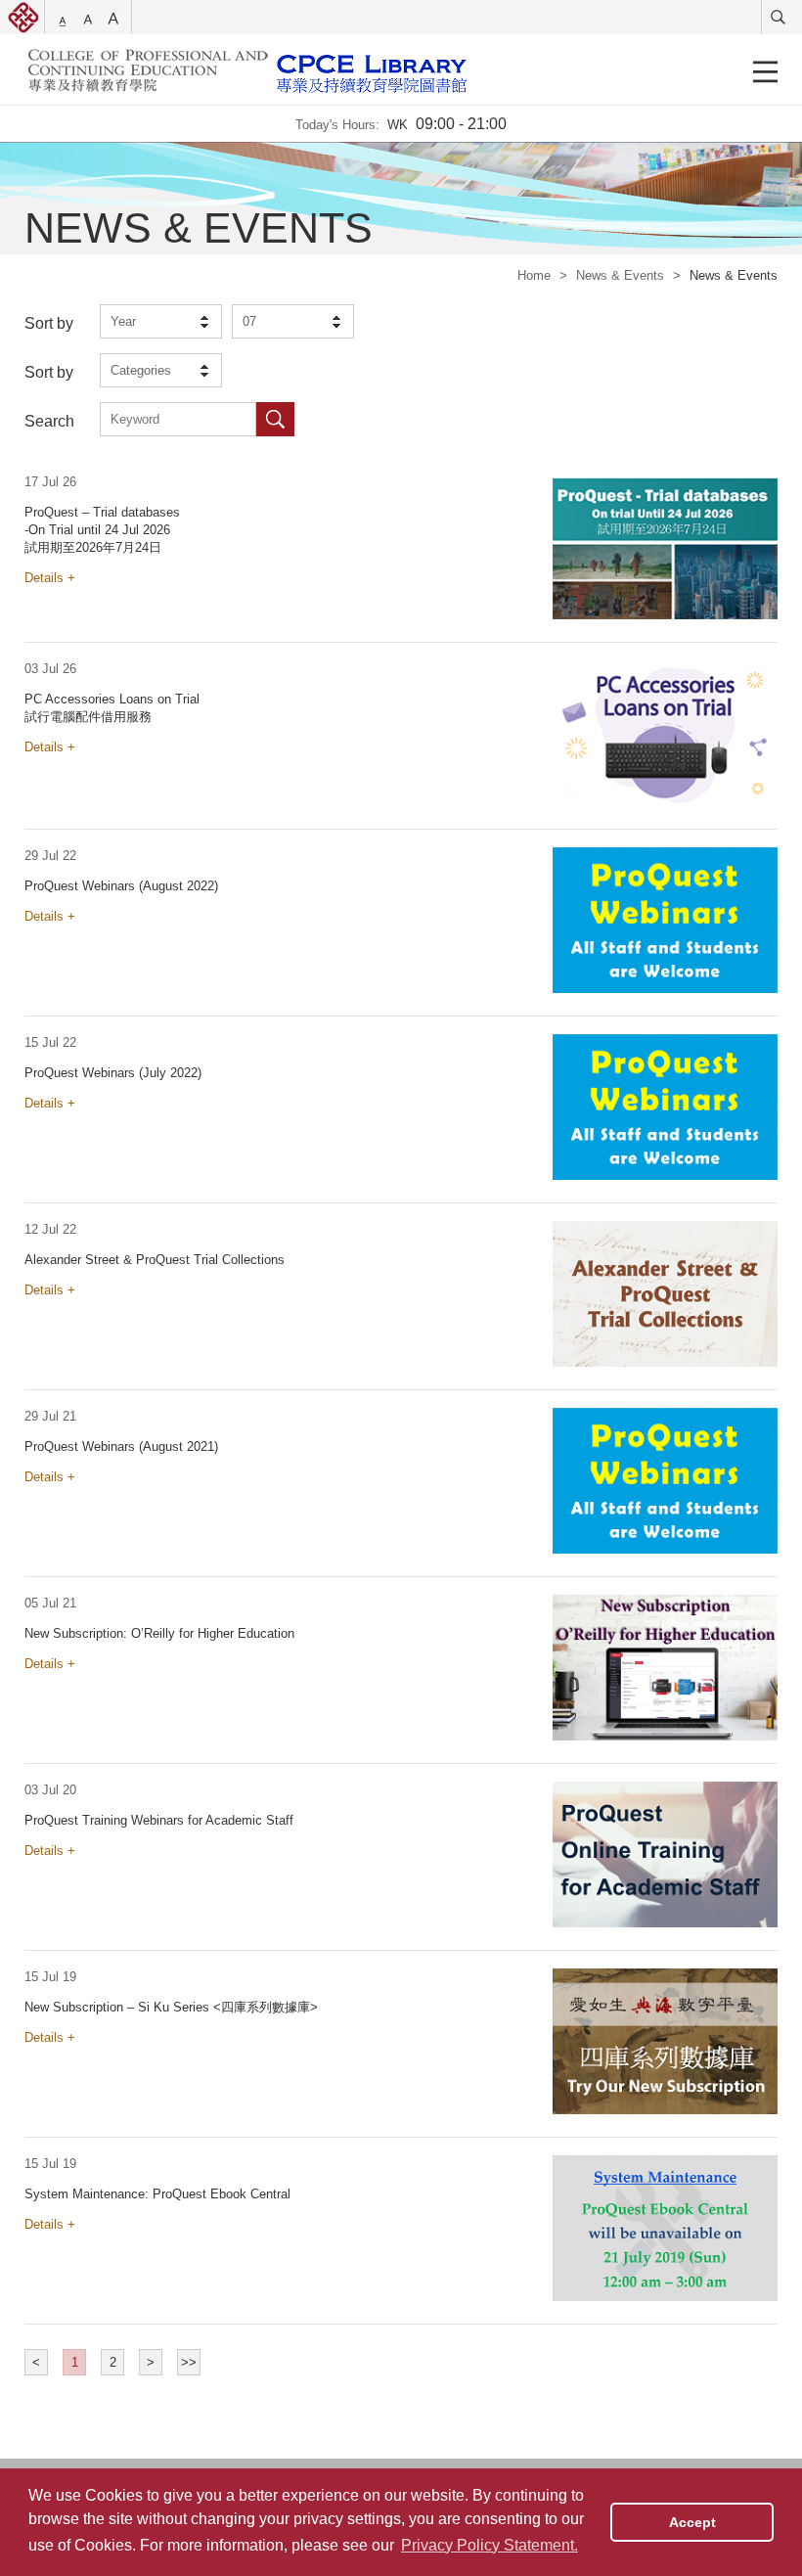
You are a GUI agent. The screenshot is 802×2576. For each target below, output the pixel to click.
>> (189, 2362)
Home (534, 275)
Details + (50, 578)
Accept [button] (692, 2522)
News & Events (620, 275)
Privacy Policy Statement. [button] (490, 2545)
